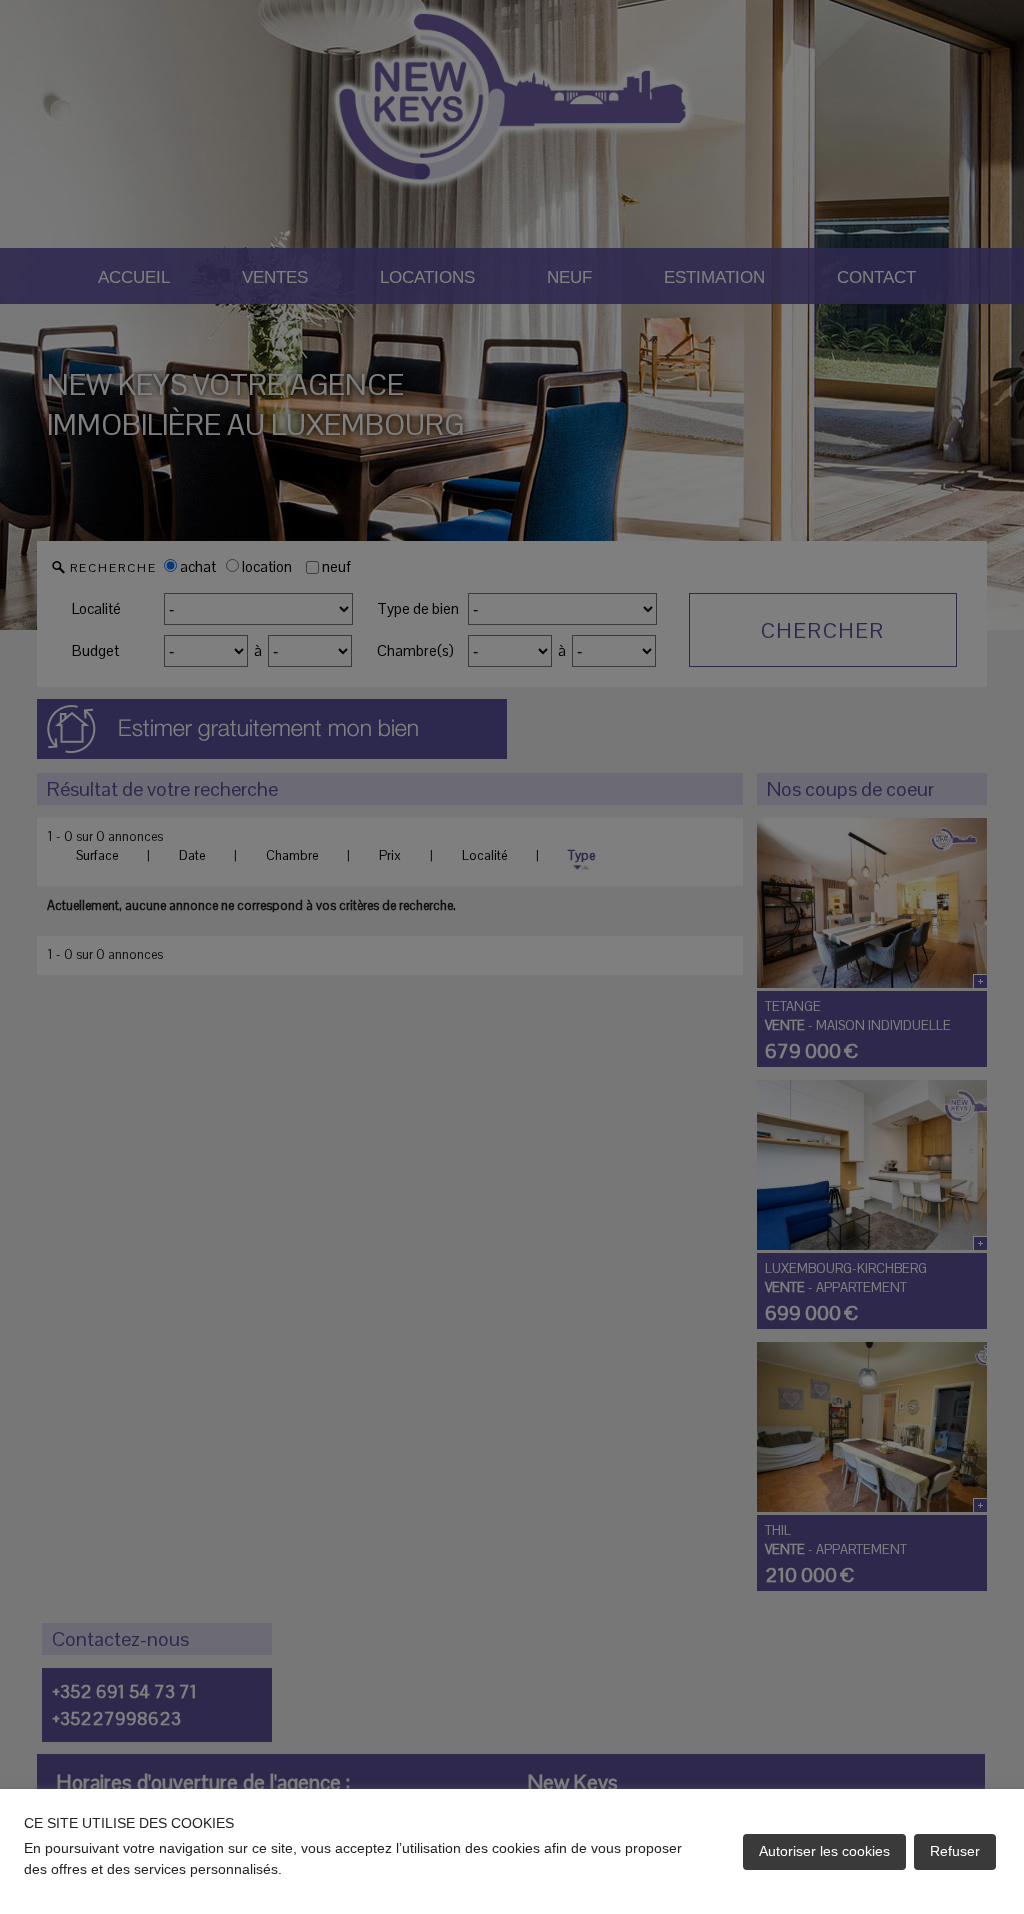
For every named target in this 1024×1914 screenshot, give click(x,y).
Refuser (955, 1851)
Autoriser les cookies (824, 1851)
